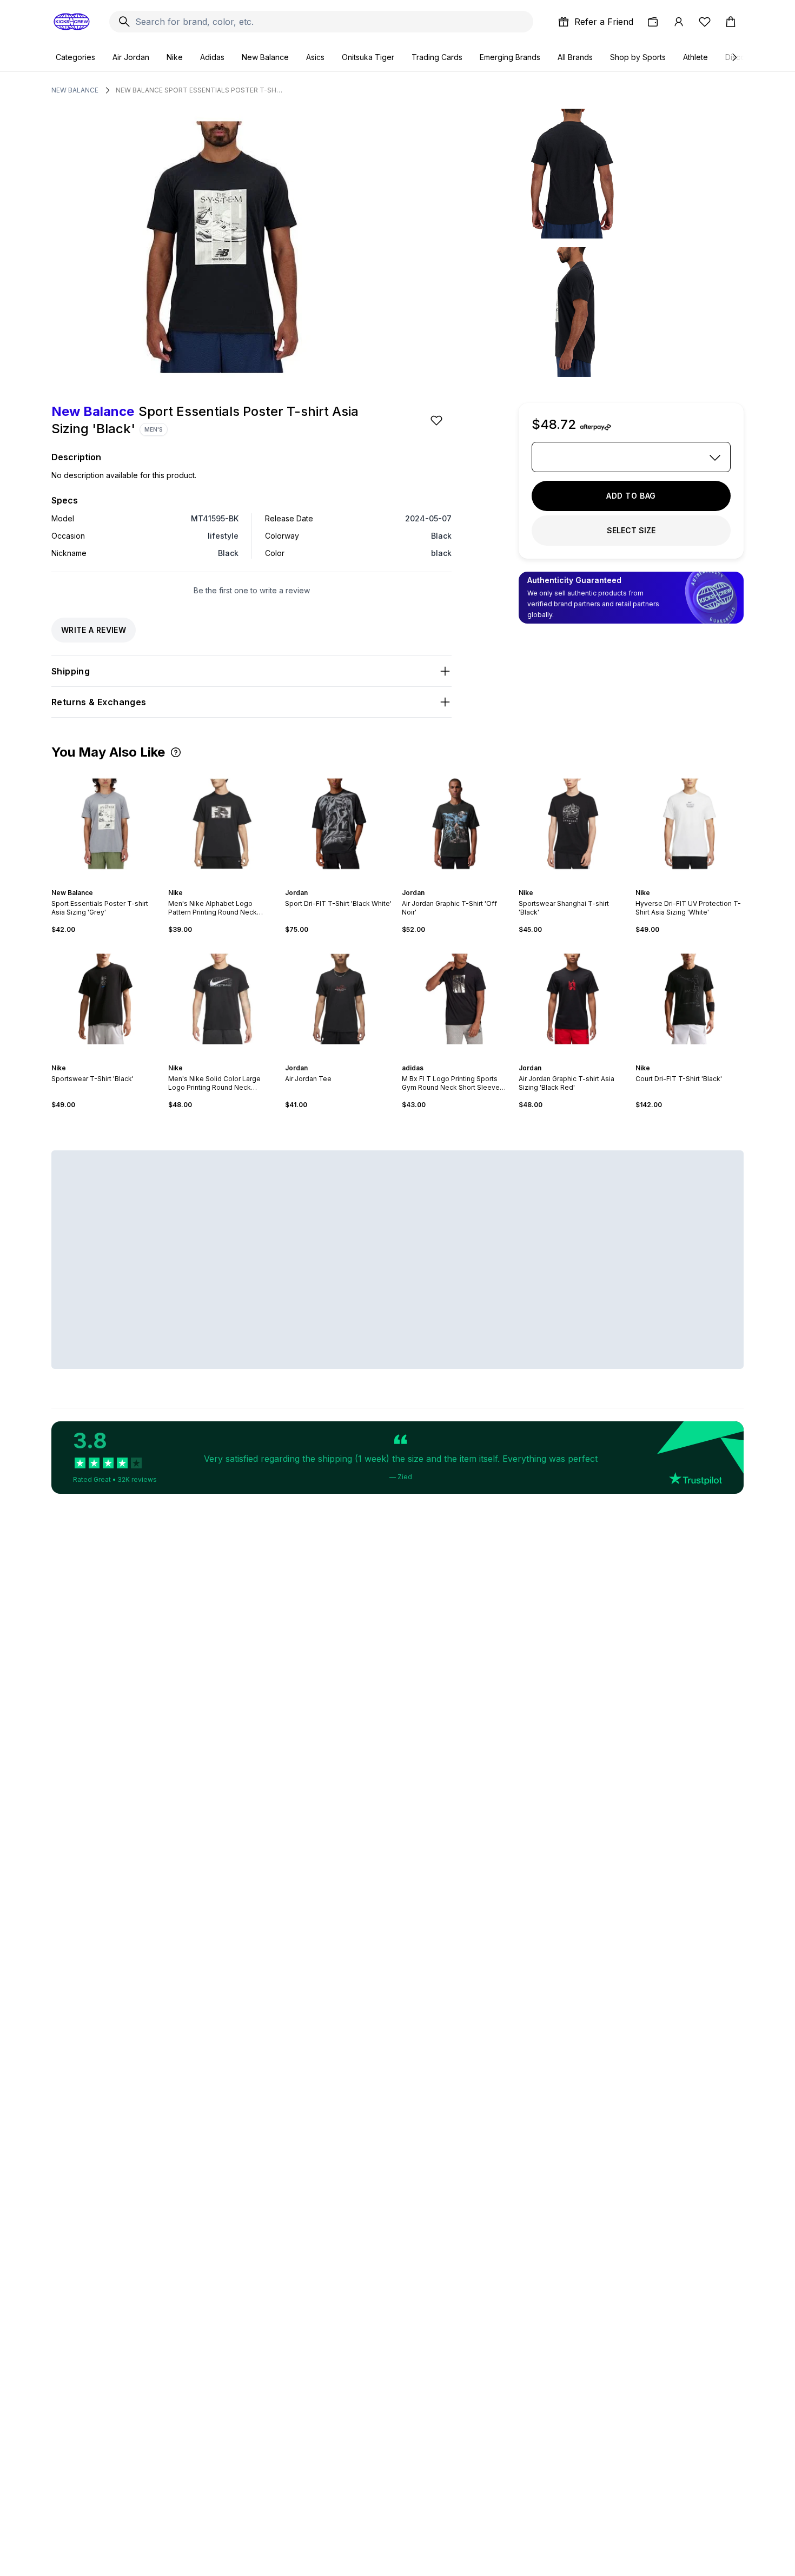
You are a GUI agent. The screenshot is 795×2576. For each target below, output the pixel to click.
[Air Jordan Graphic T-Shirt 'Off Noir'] (456, 824)
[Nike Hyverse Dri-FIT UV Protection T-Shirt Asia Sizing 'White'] (690, 824)
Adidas (212, 57)
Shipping (71, 671)
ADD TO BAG (631, 496)
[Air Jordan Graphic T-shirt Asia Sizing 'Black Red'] (573, 999)
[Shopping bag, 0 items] (731, 22)
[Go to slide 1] (101, 883)
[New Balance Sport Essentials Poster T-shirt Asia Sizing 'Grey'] (105, 824)
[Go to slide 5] (465, 883)
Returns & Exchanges (99, 702)
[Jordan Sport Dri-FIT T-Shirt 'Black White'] (339, 824)
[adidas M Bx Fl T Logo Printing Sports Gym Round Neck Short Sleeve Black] (456, 999)
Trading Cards (437, 57)
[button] (176, 752)
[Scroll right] (734, 57)
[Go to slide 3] (110, 883)
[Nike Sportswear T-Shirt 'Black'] (105, 999)
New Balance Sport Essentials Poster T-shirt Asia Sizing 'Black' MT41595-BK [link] (200, 90)
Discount (741, 57)
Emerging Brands (510, 57)
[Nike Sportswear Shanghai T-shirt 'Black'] (573, 824)
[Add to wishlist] (438, 420)
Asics (315, 57)
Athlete (695, 57)
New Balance (265, 57)
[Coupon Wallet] (653, 22)
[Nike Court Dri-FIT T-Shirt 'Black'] (690, 999)
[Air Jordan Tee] (339, 999)
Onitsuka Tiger (368, 57)
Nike (175, 57)
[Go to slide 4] (460, 883)
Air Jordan (131, 57)
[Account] (679, 22)
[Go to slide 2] (105, 883)
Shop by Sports (638, 57)
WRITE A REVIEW (94, 630)
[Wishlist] (705, 22)
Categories (75, 57)
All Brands (575, 57)
